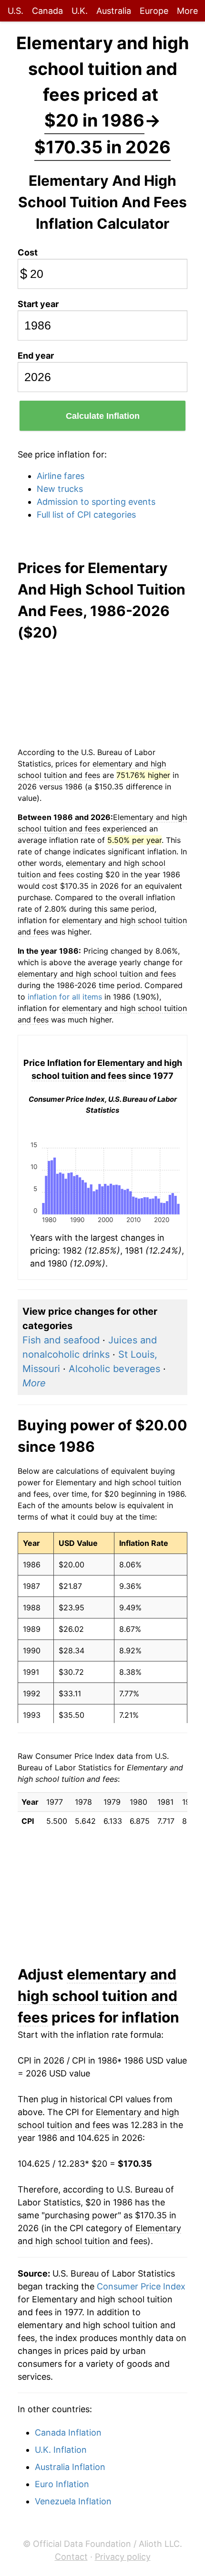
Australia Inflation (70, 2467)
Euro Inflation (62, 2484)
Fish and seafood (61, 1340)
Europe (154, 11)
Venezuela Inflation (73, 2501)
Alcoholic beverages (114, 1369)
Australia (114, 11)
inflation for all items (65, 997)
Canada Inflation (68, 2432)
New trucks (60, 489)
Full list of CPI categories (86, 515)
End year (36, 356)
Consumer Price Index (141, 2286)
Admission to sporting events (96, 502)
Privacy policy (123, 2557)
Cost (28, 252)
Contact (71, 2557)
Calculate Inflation (103, 416)
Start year (38, 304)
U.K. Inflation (61, 2450)
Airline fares (61, 476)
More (187, 11)
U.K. (80, 11)
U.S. (15, 11)
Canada (47, 11)
